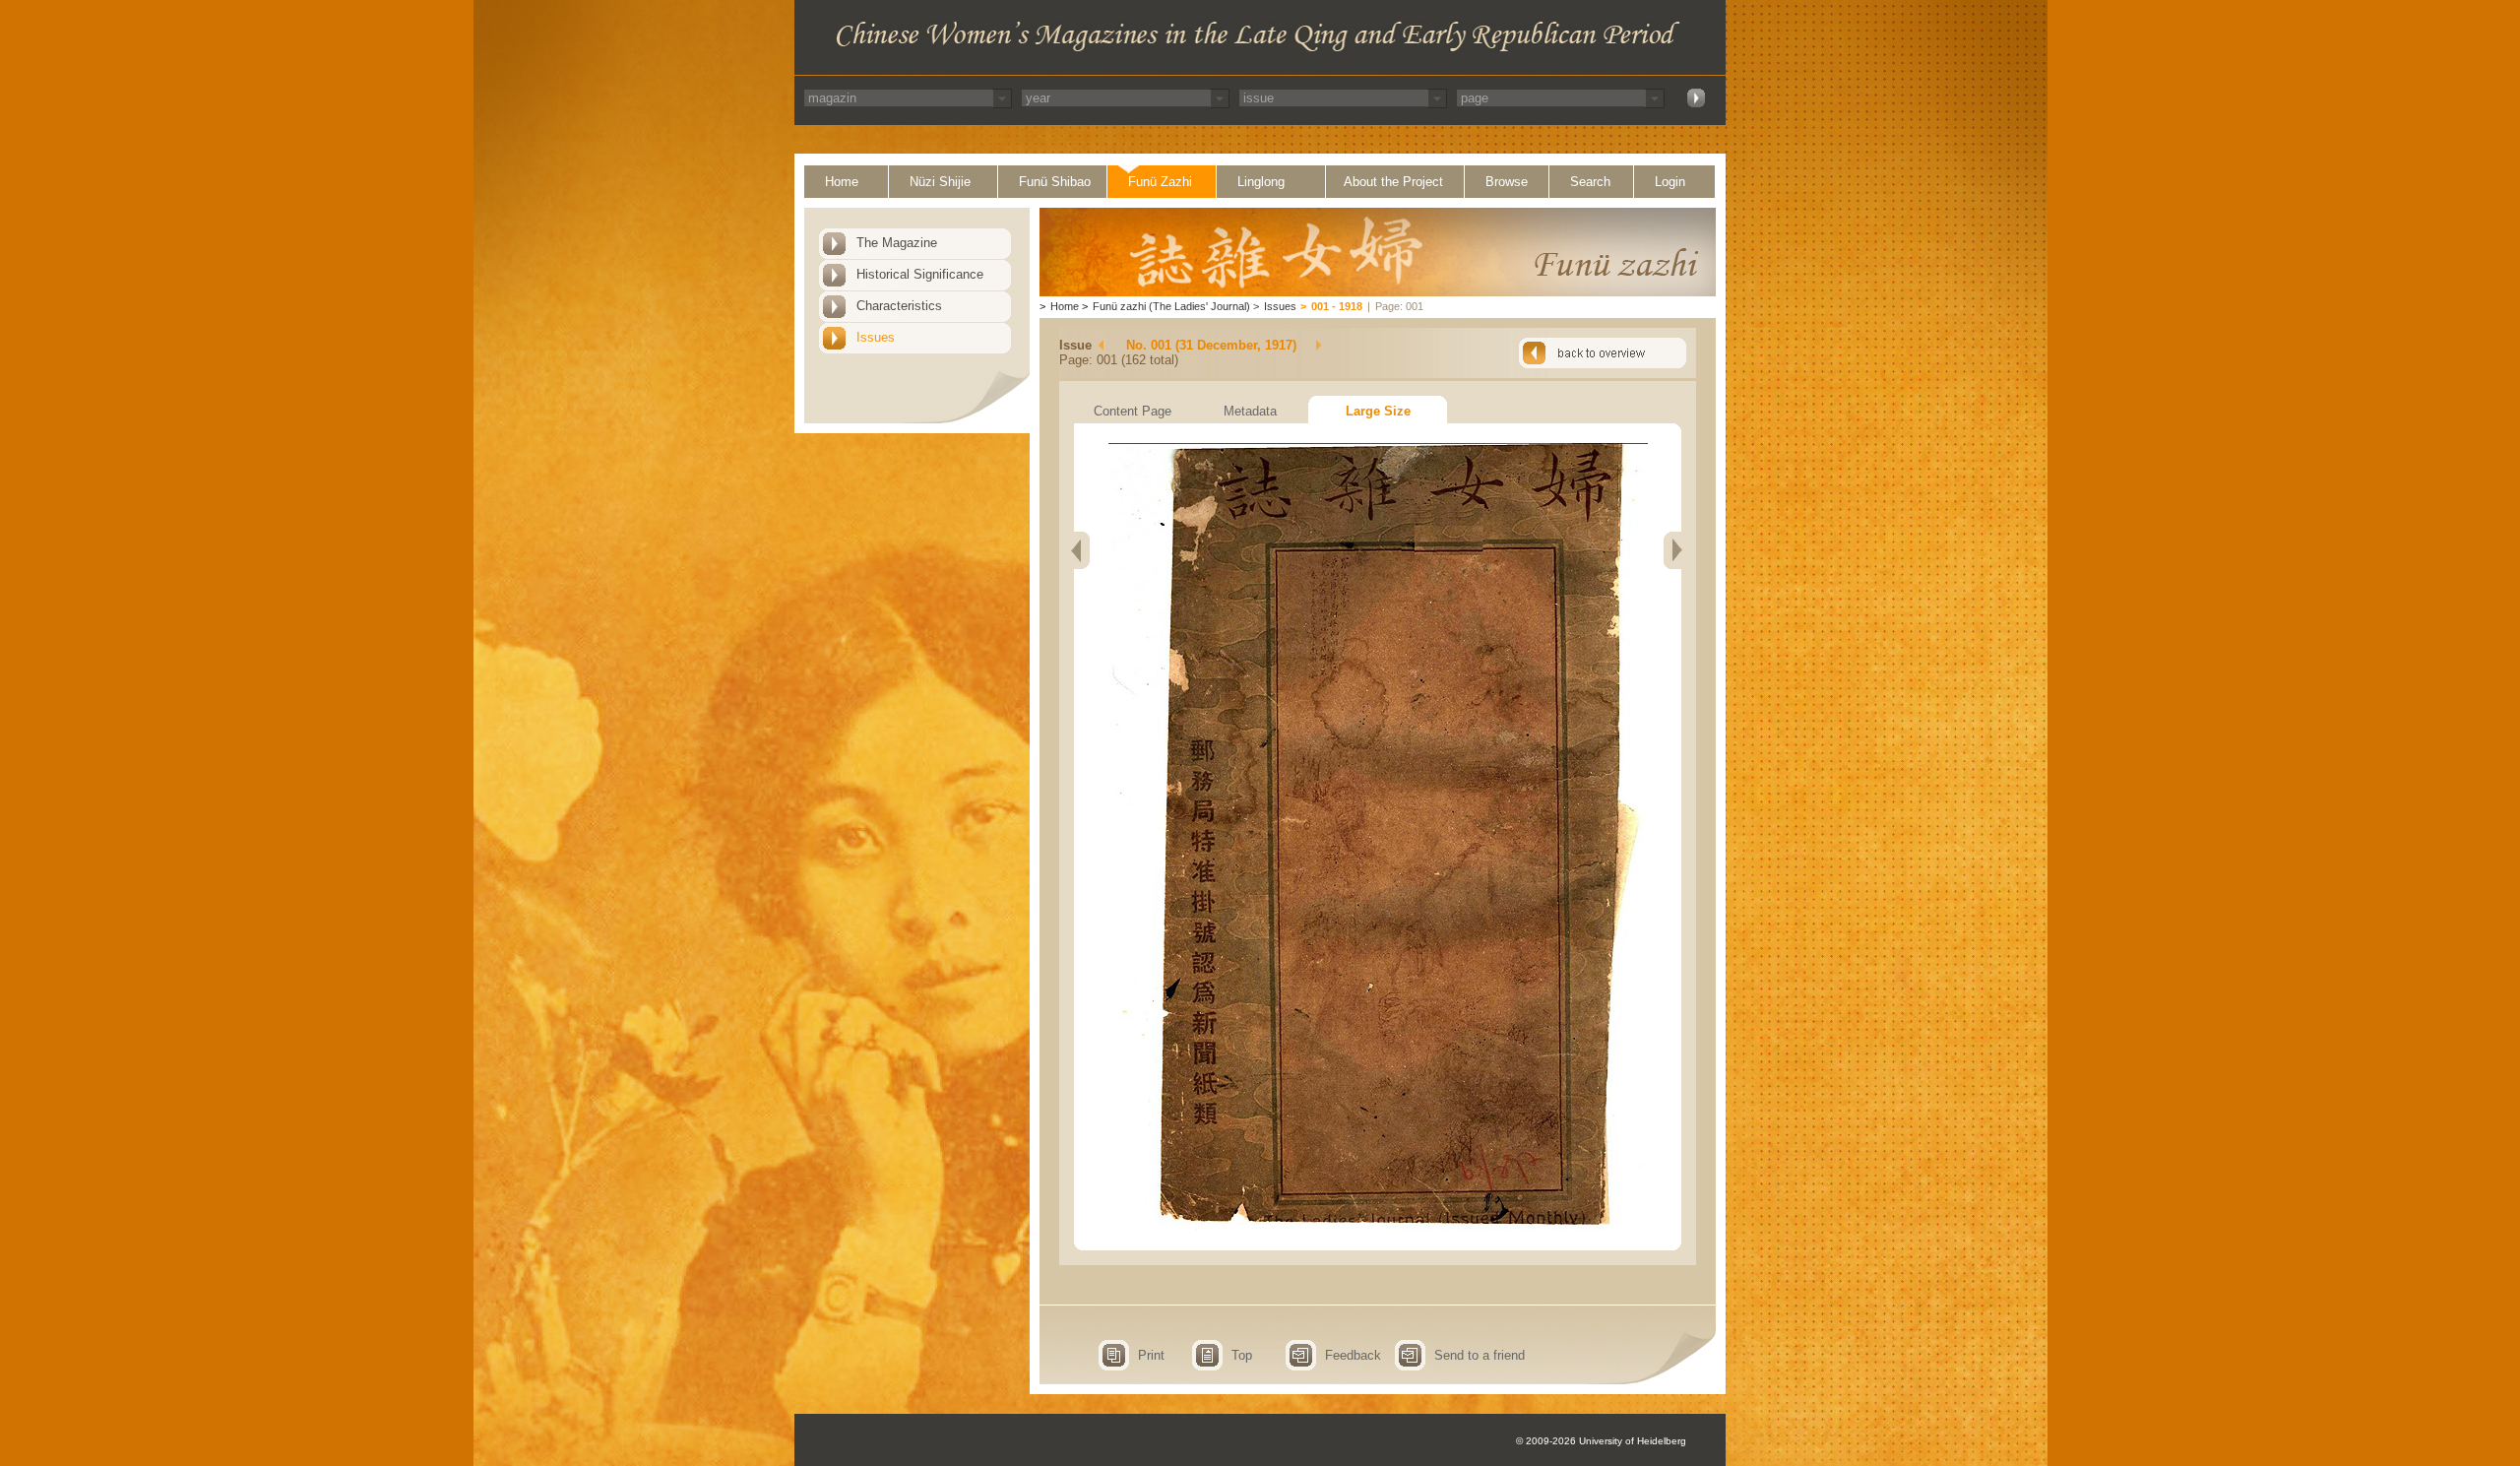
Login (1670, 182)
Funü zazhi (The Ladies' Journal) (1171, 306)
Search (1590, 182)
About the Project (1393, 182)
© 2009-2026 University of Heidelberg (1601, 1441)
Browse (1507, 182)
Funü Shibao (1055, 182)
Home (842, 182)
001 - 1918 (1337, 306)
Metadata (1250, 411)
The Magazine (897, 243)
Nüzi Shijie (940, 182)
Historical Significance (920, 274)
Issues (876, 337)
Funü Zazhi (1160, 182)
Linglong (1261, 182)
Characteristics (899, 306)
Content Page (1133, 411)
